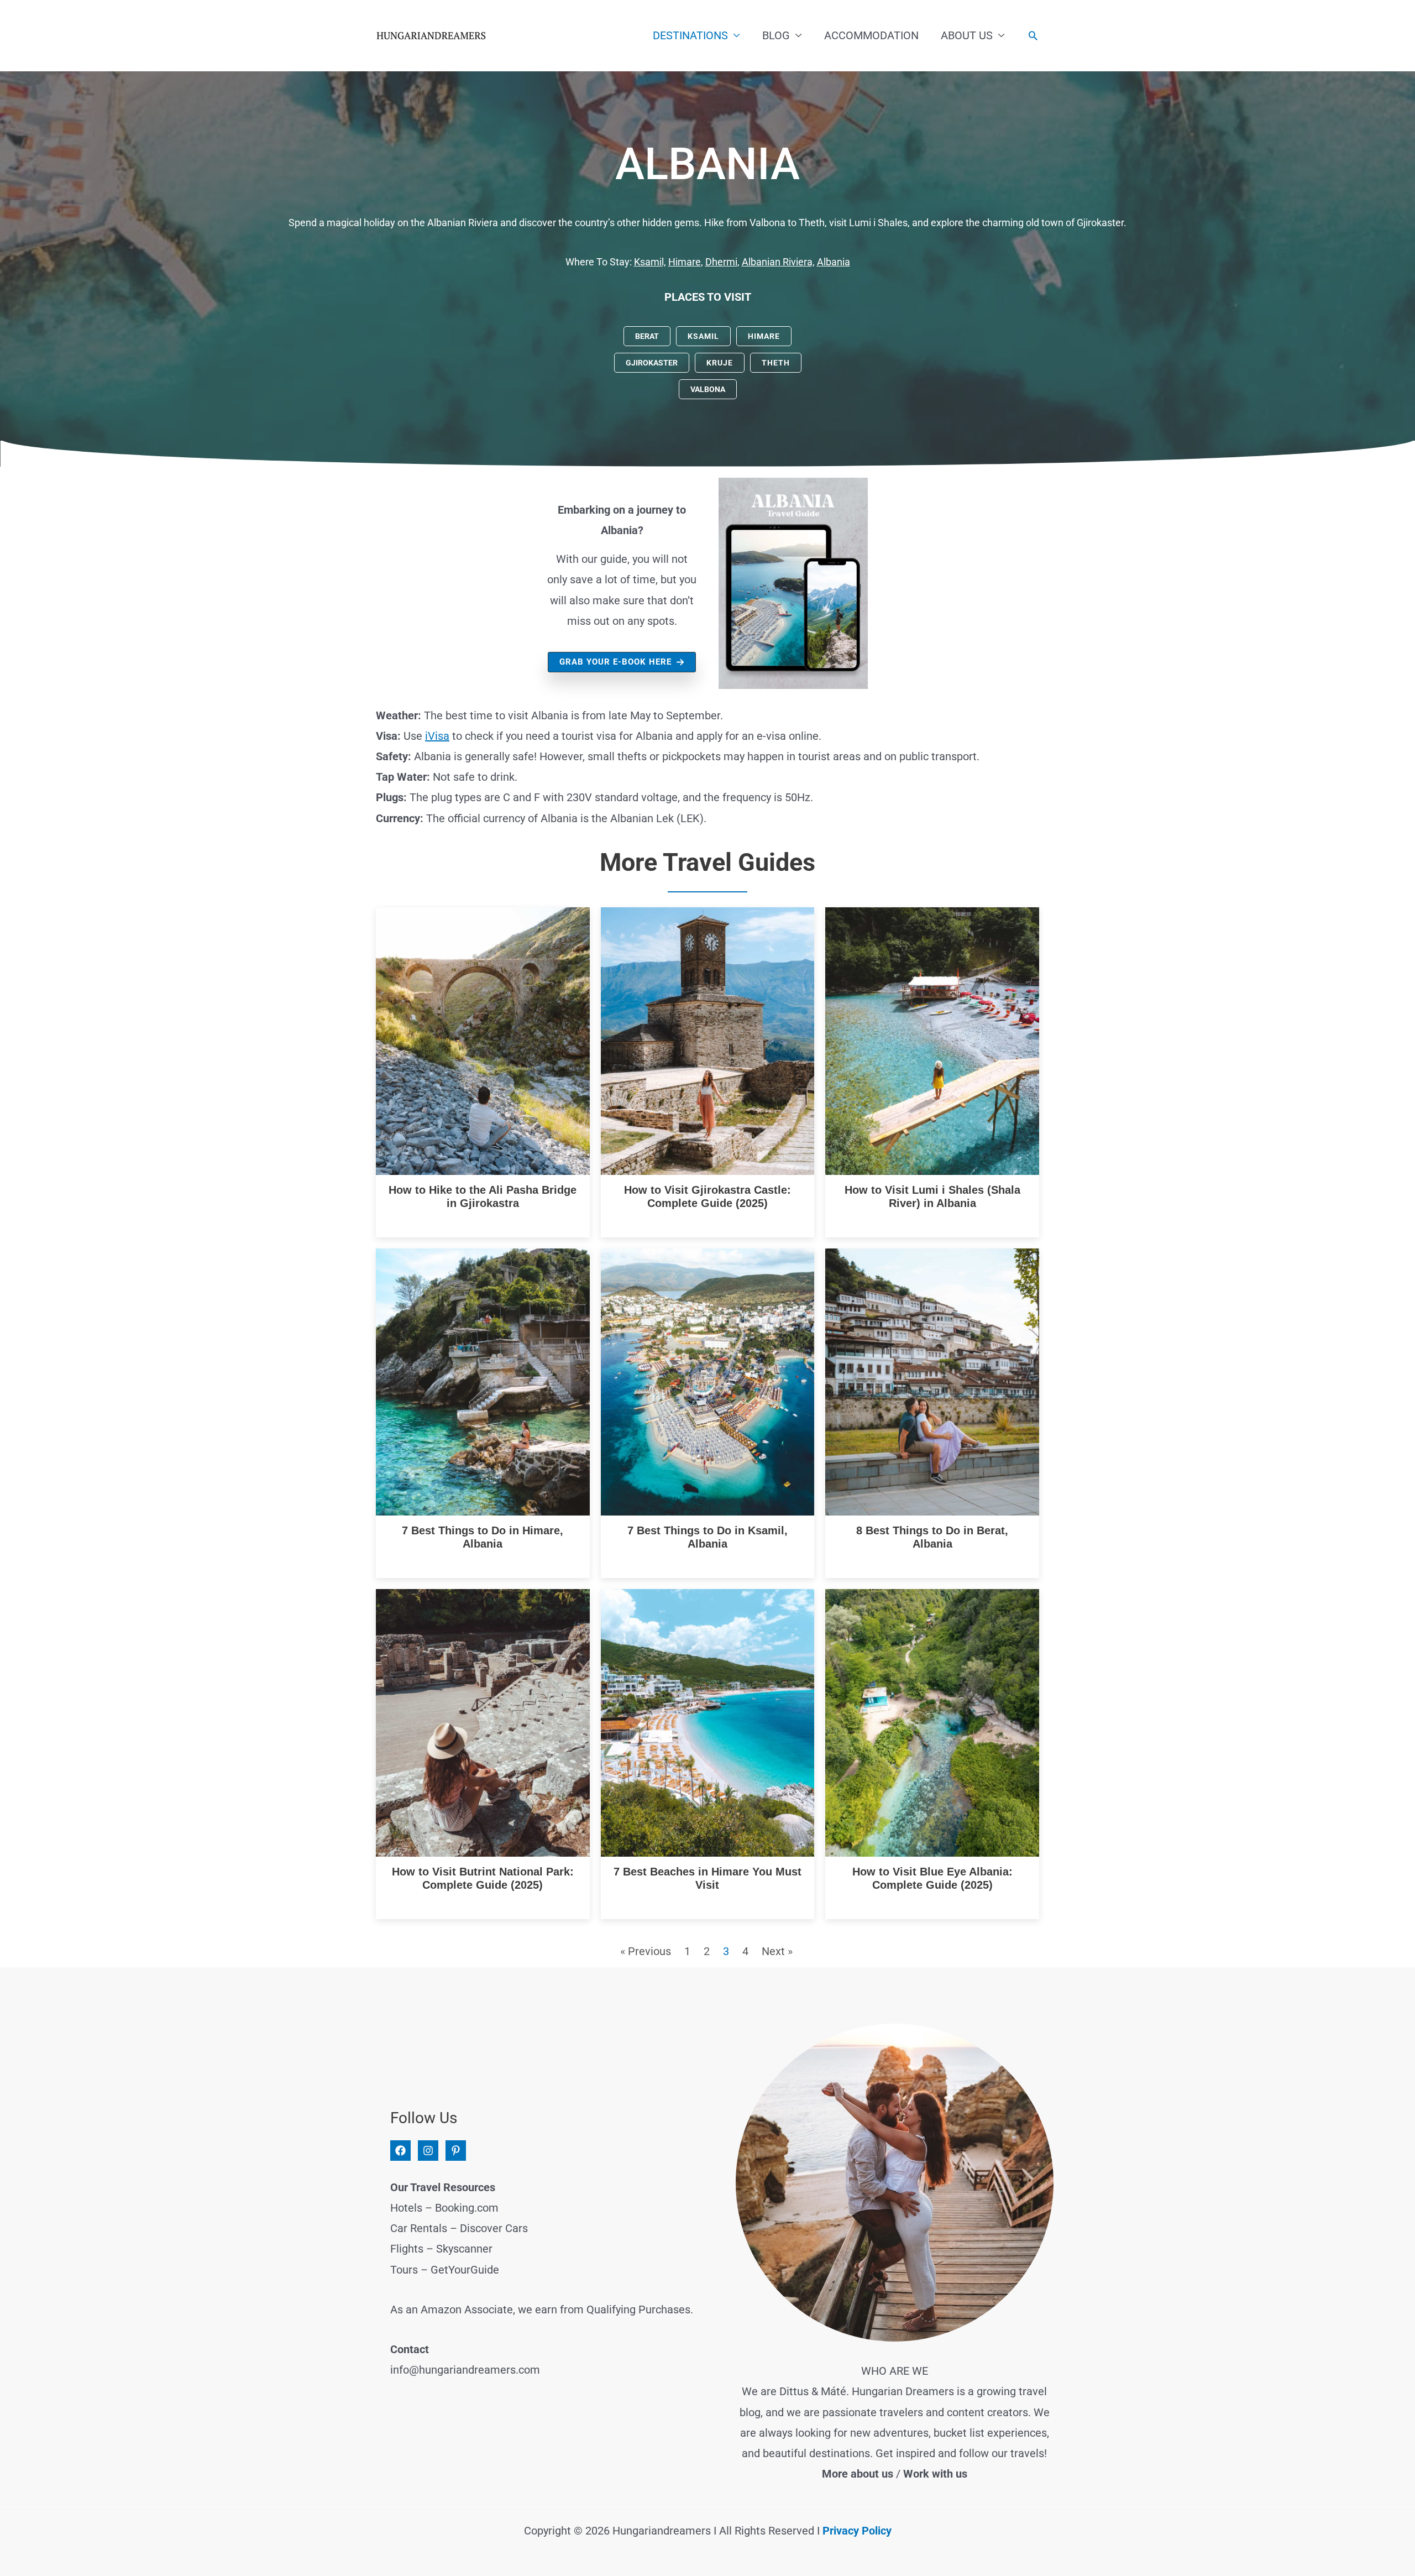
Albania (834, 262)
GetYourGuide (465, 2270)
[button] (1033, 35)
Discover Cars (494, 2228)
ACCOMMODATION (871, 35)
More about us (858, 2474)
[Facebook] (400, 2151)
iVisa (437, 736)
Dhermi (721, 262)
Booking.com (467, 2208)
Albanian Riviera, (778, 262)
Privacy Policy (857, 2531)
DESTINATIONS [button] (690, 35)
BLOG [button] (776, 35)
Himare (685, 262)
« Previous (646, 1951)
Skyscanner (464, 2249)
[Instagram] (428, 2151)
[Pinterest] (456, 2151)
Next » (777, 1951)
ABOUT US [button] (967, 35)
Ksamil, (650, 262)
